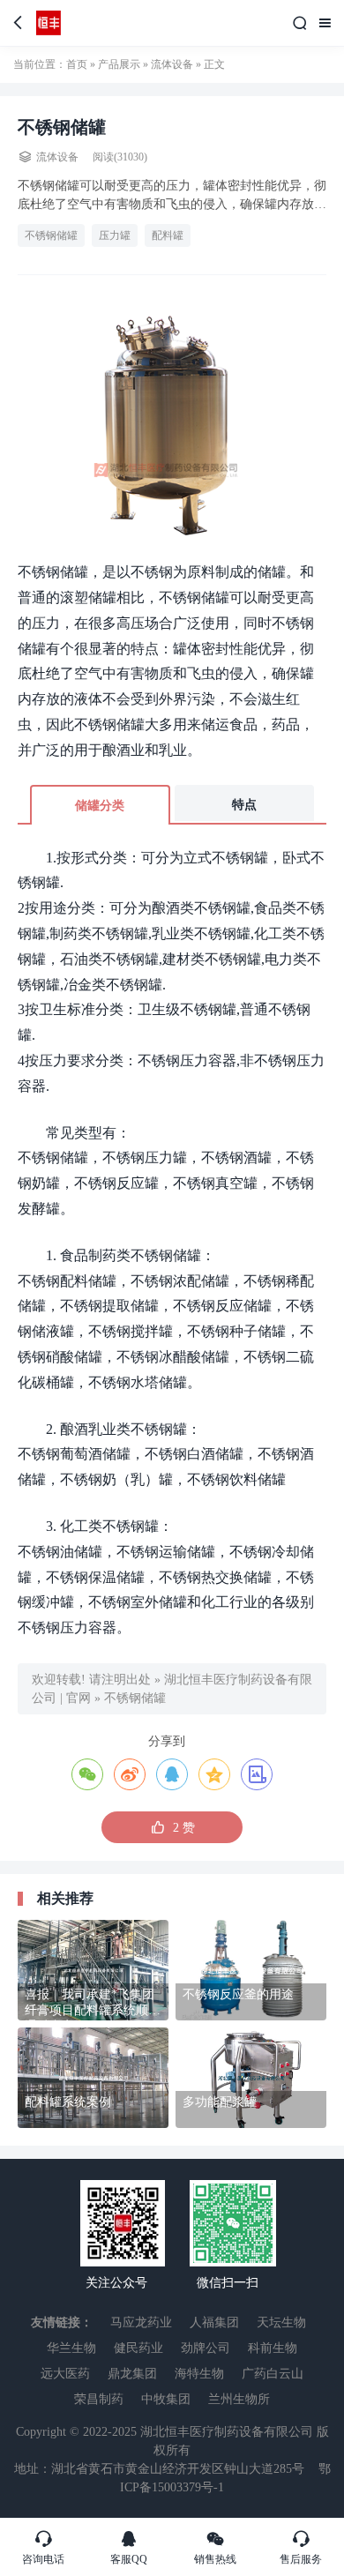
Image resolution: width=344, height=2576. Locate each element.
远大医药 (65, 2374)
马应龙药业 (141, 2322)
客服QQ (129, 2547)
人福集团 (214, 2322)
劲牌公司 (206, 2348)
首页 (77, 64)
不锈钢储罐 (51, 235)
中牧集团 (166, 2399)
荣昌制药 (99, 2399)
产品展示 (119, 64)
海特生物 (199, 2374)
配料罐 (168, 235)
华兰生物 (71, 2348)
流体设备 (172, 64)
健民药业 (138, 2348)
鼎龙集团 (132, 2374)
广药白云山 (273, 2374)
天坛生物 (281, 2322)
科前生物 (273, 2348)
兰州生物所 (239, 2399)
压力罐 (115, 235)
